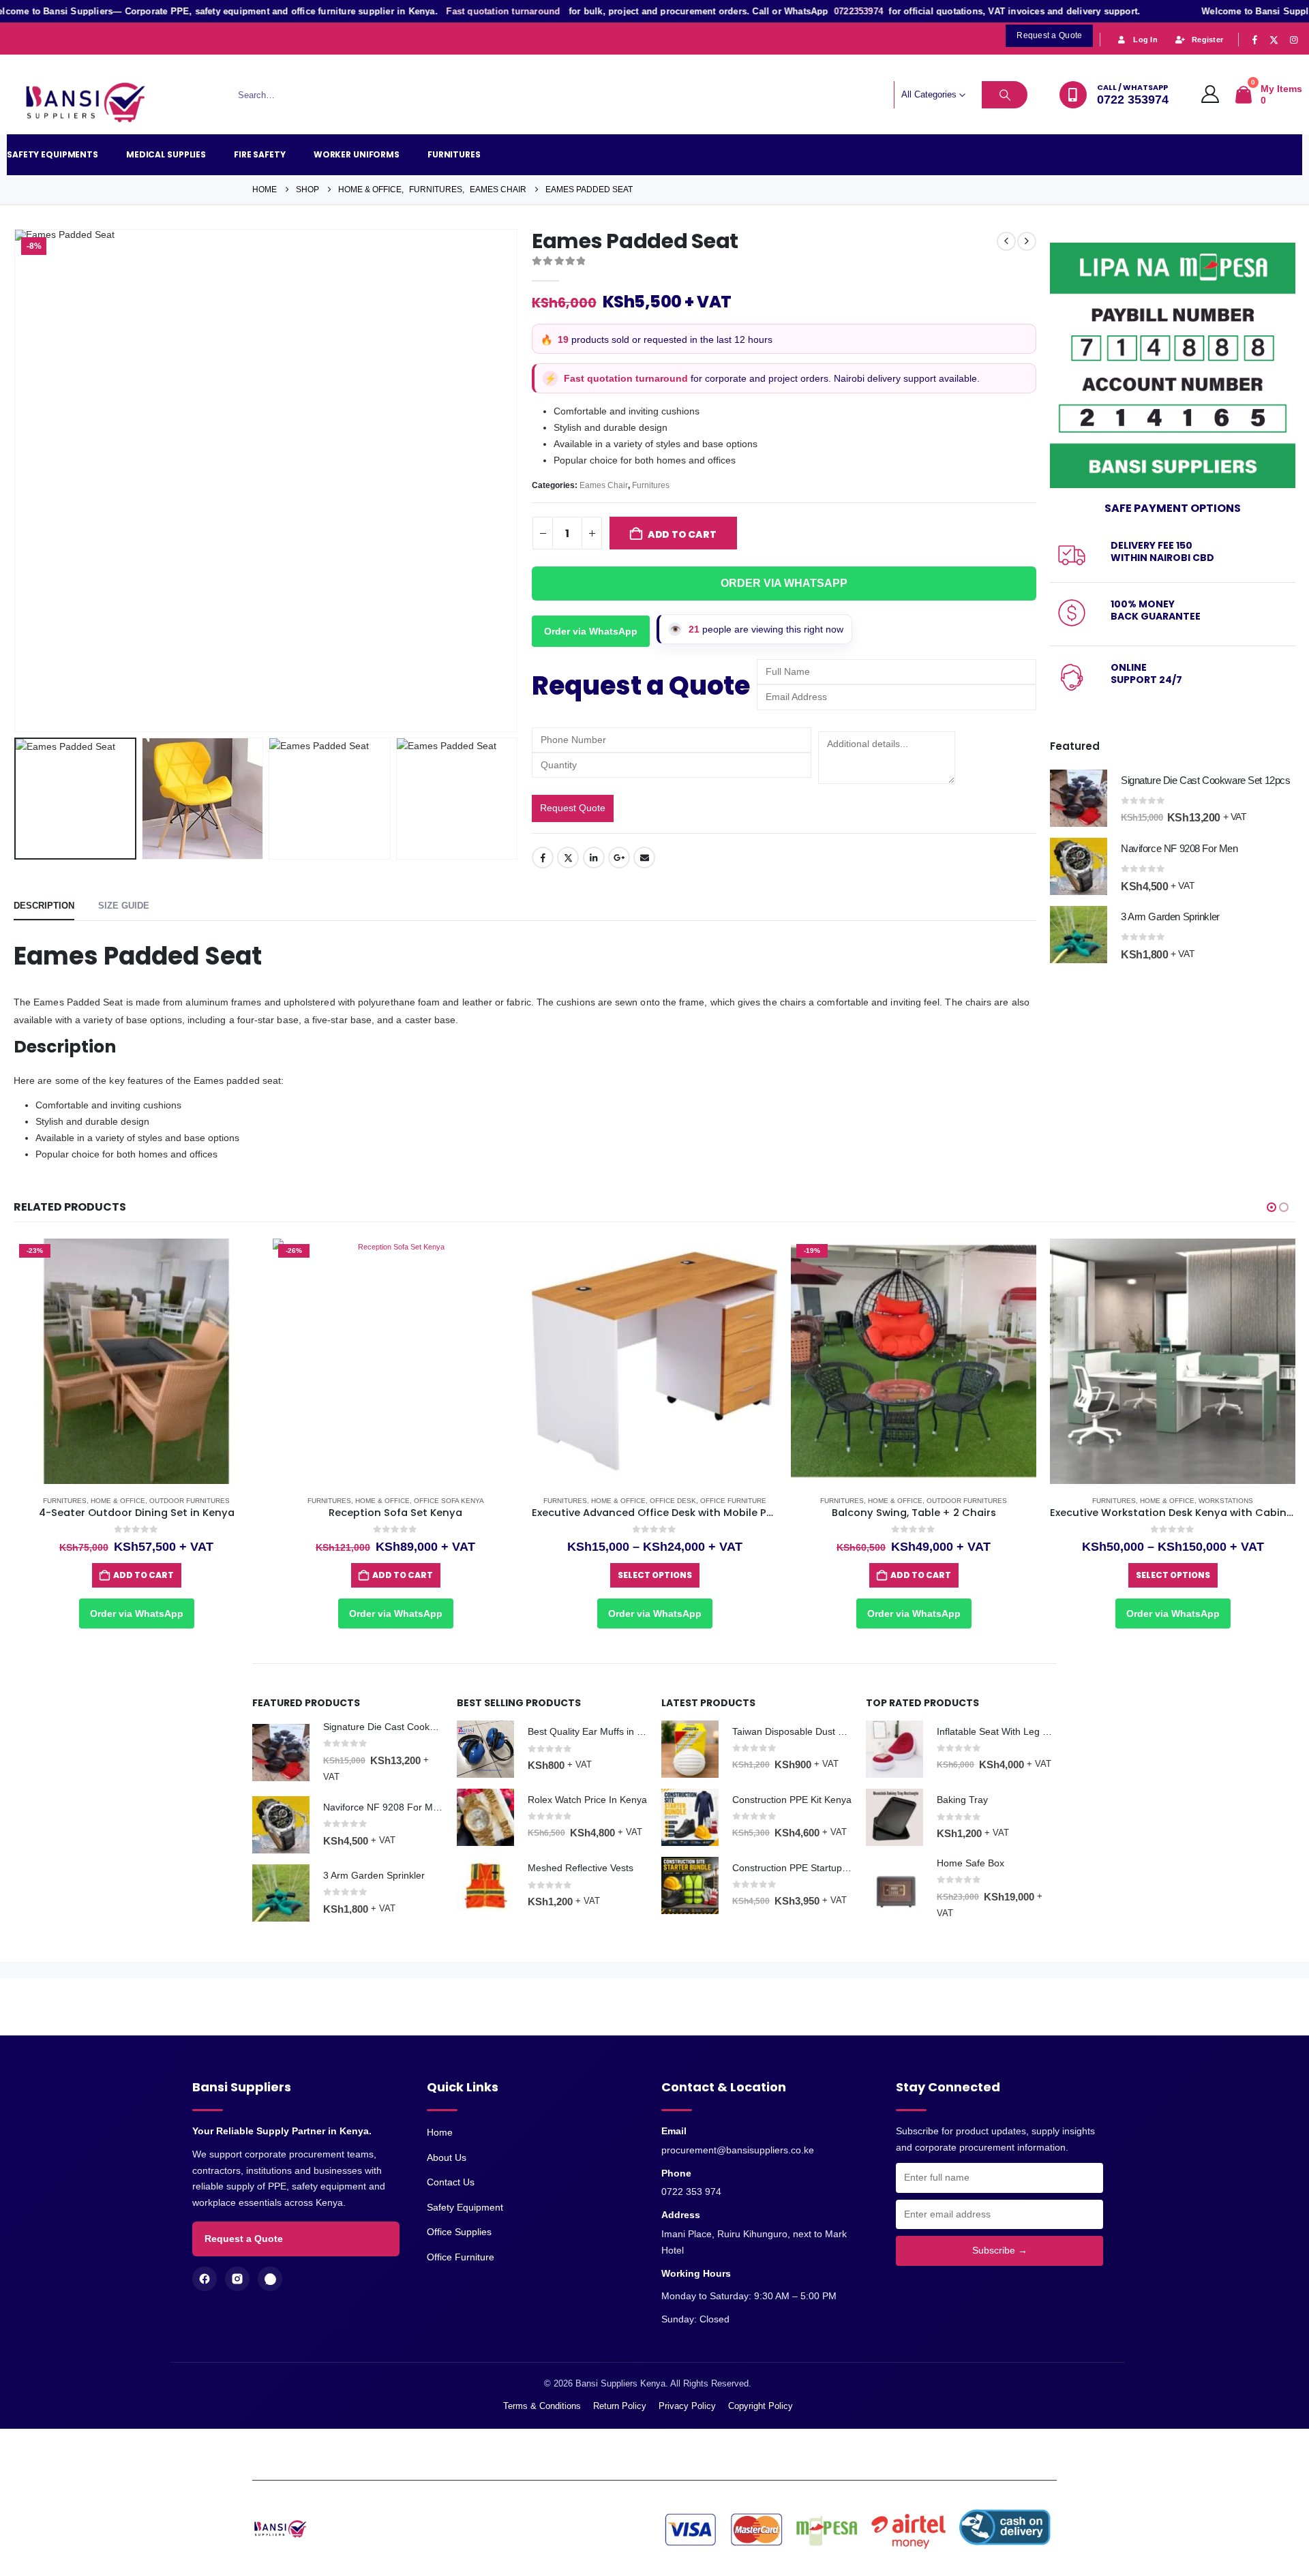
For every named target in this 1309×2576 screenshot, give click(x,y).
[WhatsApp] (270, 2279)
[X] (1274, 40)
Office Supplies (459, 2232)
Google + (619, 858)
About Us (447, 2157)
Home (440, 2132)
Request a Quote (244, 2239)
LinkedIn (594, 858)
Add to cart (682, 534)
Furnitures (454, 154)
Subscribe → (1000, 2250)
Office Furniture (474, 1501)
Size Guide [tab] (124, 906)
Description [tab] (44, 906)
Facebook (543, 858)
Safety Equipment (465, 2207)
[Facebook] (1254, 40)
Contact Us (451, 2182)
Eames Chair (604, 485)
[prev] (1006, 241)
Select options (396, 1575)
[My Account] (1210, 95)
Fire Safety (260, 154)
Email (644, 858)
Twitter (568, 858)
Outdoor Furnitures (708, 1501)
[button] (17, 481)
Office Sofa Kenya (190, 1501)
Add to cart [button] (144, 1575)
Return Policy (620, 2406)
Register (1207, 40)
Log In (1145, 40)
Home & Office (123, 1501)
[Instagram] (1293, 40)
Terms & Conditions (542, 2406)
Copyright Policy (761, 2406)
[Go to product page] (1079, 798)
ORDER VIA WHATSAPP (784, 583)
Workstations (967, 1501)
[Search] (1005, 95)
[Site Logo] (92, 103)
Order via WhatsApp (591, 631)
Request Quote (573, 808)
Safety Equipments (52, 154)
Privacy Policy (687, 2406)
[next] (1027, 241)
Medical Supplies (166, 154)
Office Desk (414, 1501)
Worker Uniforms (357, 154)
